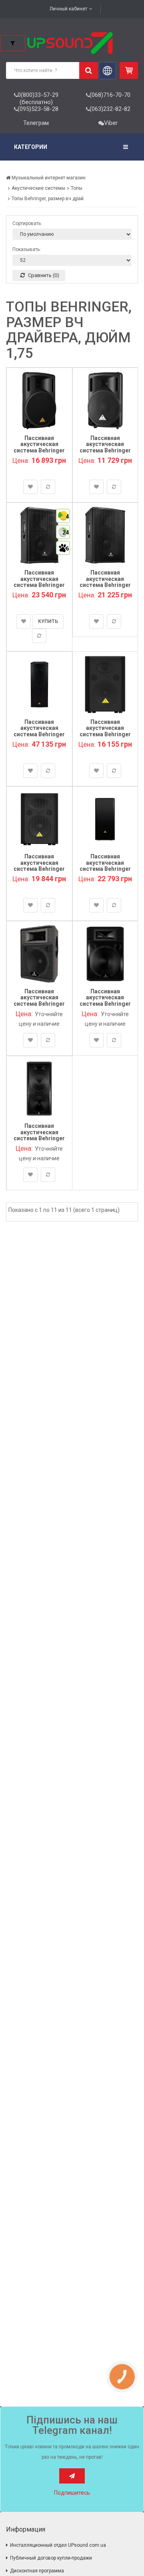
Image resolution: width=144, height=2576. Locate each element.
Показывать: (27, 249)
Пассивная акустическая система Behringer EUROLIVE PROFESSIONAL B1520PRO (105, 588)
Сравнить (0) (43, 275)
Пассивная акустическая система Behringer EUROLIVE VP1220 (105, 731)
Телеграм (36, 123)
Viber (111, 123)
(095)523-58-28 (38, 109)
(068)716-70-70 (110, 95)
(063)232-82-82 (110, 109)
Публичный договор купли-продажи (51, 2558)
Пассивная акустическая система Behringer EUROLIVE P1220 (39, 1001)
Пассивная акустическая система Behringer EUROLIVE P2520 (39, 1135)
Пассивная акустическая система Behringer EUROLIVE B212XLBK (105, 447)
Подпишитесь (72, 2493)
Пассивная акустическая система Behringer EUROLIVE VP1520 (39, 866)
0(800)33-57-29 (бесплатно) (38, 98)
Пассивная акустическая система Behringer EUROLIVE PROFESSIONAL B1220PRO (39, 588)
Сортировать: (27, 223)
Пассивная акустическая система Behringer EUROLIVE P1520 (105, 1001)
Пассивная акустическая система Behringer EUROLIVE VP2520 (105, 866)
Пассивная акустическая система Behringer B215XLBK (39, 447)
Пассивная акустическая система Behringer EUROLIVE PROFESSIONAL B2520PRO (39, 737)
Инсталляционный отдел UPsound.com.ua (58, 2545)
